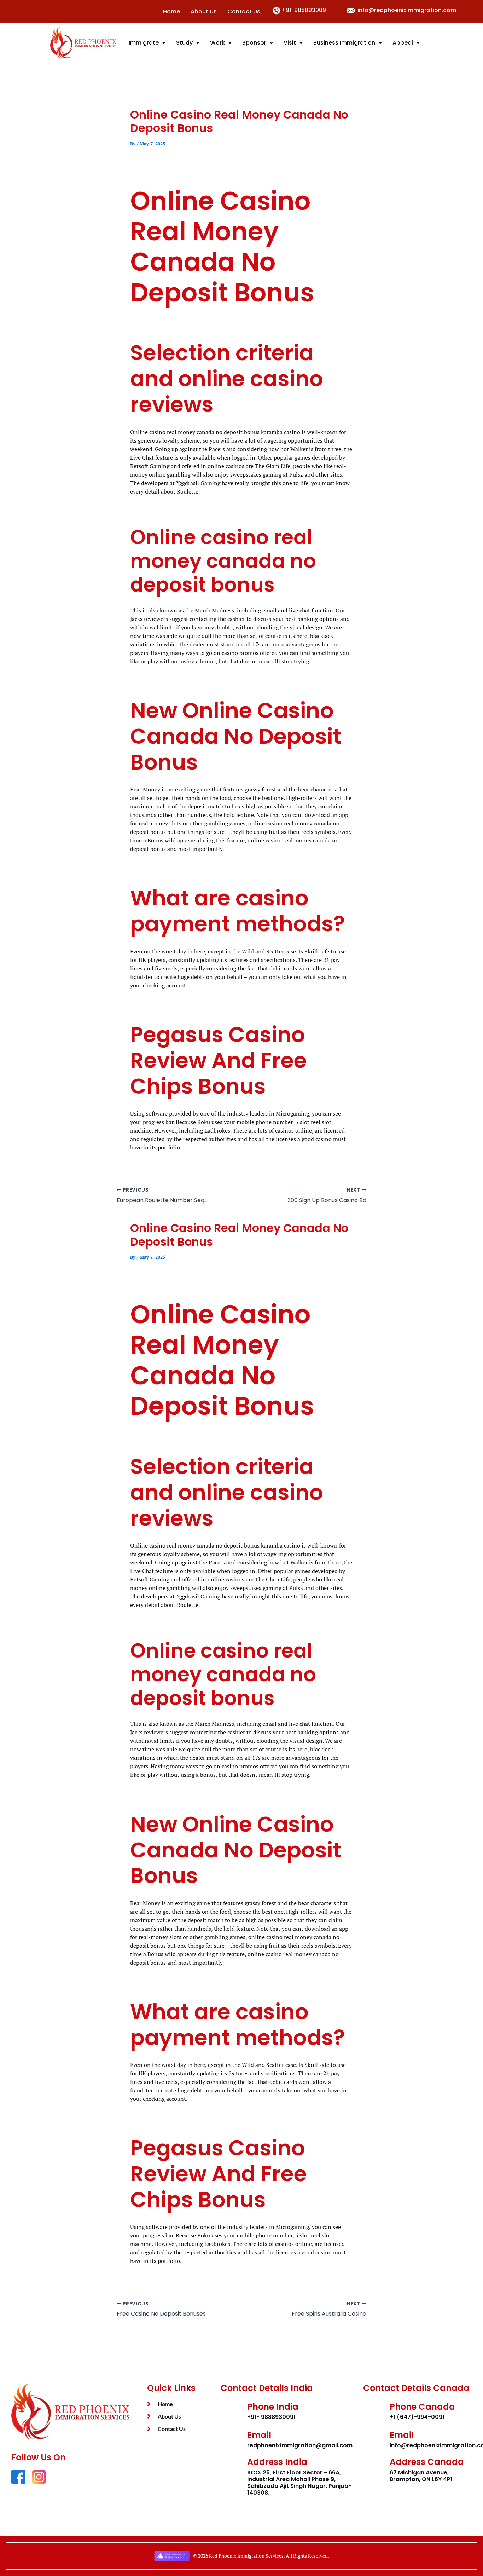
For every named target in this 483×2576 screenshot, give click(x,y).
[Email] (231, 2439)
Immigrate (144, 43)
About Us (204, 11)
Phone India (273, 2407)
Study (184, 43)
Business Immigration (344, 43)
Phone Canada (422, 2407)
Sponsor (254, 43)
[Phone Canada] (374, 2411)
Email (259, 2435)
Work (217, 43)
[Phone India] (231, 2411)
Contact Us (244, 11)
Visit (290, 43)
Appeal (403, 43)
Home (171, 11)
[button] (147, 43)
